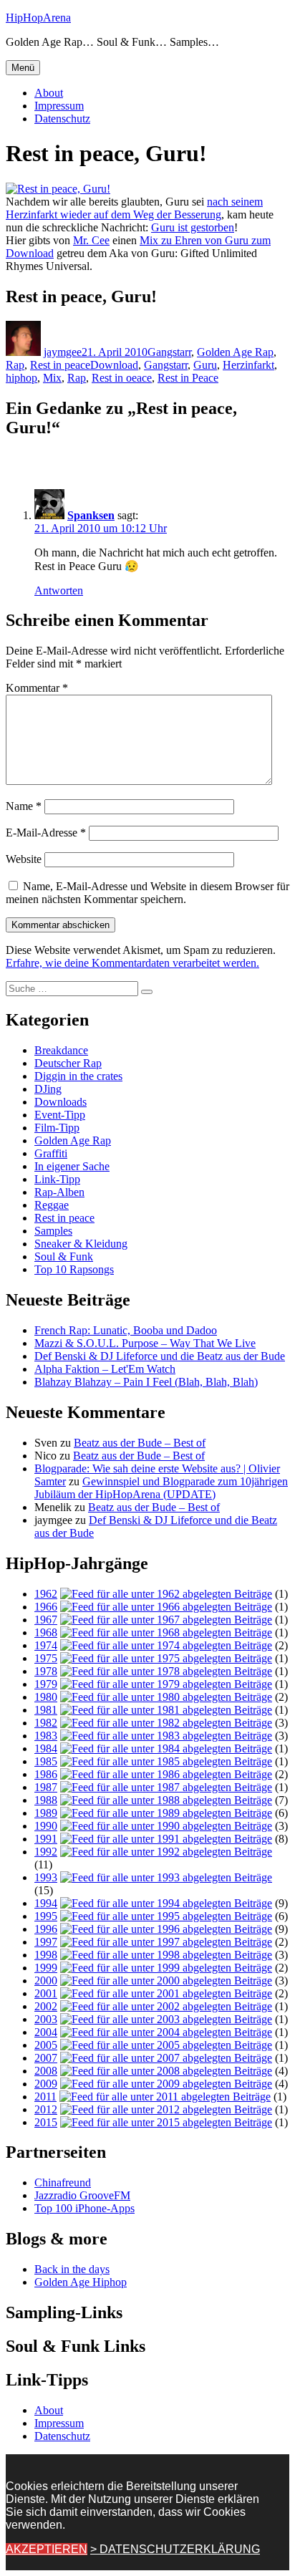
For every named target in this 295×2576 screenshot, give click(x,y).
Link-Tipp (57, 1179)
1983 (46, 1736)
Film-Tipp (57, 1128)
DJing (48, 1089)
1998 (46, 1955)
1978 (46, 1671)
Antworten (59, 590)
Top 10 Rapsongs (74, 1269)
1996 (46, 1929)
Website (24, 859)
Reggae (52, 1205)
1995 (46, 1916)
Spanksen (91, 515)
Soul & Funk (64, 1256)
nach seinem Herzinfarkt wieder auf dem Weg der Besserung (134, 208)
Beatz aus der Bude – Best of (140, 1443)
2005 (46, 2045)
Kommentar (37, 688)
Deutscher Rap (68, 1063)
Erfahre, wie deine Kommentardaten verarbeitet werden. (132, 963)
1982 (46, 1723)
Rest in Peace (188, 378)
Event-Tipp (60, 1115)
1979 (46, 1684)
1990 (46, 1826)
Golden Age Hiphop (81, 2282)
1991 (46, 1839)
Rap (15, 365)
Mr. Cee (91, 240)
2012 (46, 2109)
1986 (46, 1774)
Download (114, 365)
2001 (46, 1993)
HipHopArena (38, 18)
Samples (53, 1231)
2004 (46, 2032)
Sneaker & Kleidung (81, 1244)
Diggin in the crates (78, 1076)
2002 (46, 2006)
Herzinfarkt (248, 365)
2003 (46, 2019)
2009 (46, 2084)
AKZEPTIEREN (47, 2549)
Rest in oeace (122, 378)
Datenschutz (62, 119)
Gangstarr (169, 352)
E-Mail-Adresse (46, 833)
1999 (46, 1968)
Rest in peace (60, 365)
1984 (46, 1748)
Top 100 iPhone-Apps (84, 2208)
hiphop (21, 378)
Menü (23, 68)
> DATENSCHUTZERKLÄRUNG (175, 2549)
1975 (46, 1658)
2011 (45, 2097)
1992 (46, 1852)
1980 (46, 1697)
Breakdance (61, 1050)
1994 (46, 1903)
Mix (52, 378)
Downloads (61, 1102)
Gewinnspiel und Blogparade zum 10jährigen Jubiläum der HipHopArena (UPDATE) (161, 1488)
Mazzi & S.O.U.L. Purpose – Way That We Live (145, 1343)
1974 (46, 1645)
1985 (46, 1761)
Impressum (59, 106)
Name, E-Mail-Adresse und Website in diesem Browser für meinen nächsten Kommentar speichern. (147, 893)
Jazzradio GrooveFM (82, 2195)
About (49, 93)
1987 (46, 1787)
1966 (46, 1607)
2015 (46, 2122)
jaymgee (63, 352)
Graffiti (51, 1153)
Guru (205, 365)
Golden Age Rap (235, 352)
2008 (46, 2071)
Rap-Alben (59, 1192)
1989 (46, 1813)
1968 (46, 1632)
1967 (46, 1620)
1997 (46, 1942)
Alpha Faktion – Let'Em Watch (105, 1369)
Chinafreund (63, 2182)
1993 (46, 1877)
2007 (46, 2058)
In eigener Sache (72, 1166)
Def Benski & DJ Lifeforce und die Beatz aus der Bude (160, 1356)
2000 (46, 1981)
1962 (46, 1594)
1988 (46, 1800)
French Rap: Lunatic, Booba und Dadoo (126, 1330)
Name (24, 806)
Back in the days (72, 2269)
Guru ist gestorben (193, 227)
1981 (46, 1710)
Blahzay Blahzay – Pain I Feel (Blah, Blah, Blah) (146, 1382)
